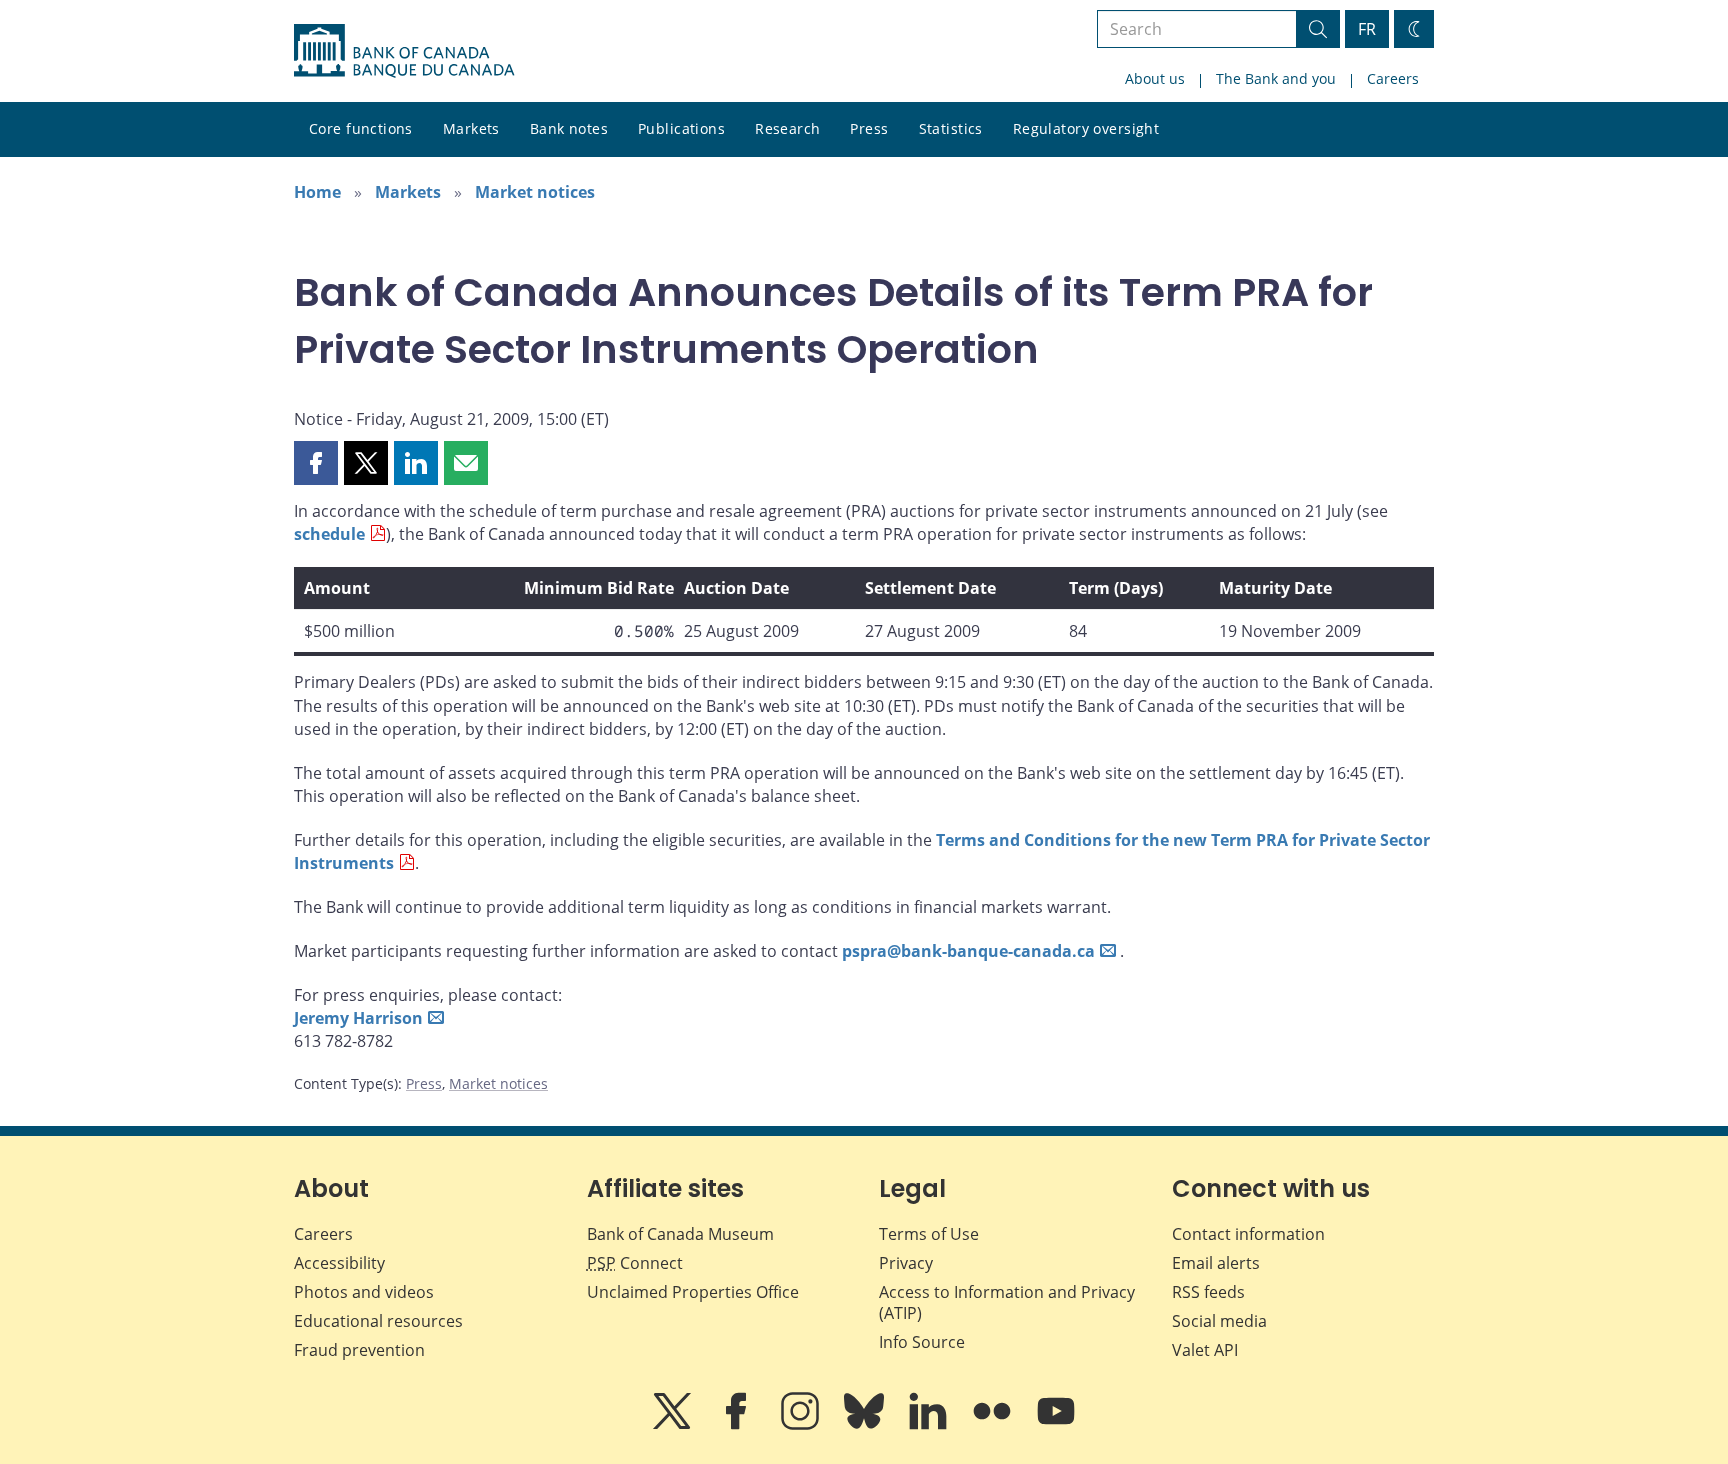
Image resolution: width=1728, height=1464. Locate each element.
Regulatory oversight (1086, 128)
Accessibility (339, 1263)
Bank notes (569, 128)
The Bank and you (1276, 78)
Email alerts (1216, 1263)
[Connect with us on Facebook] (738, 1425)
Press (869, 128)
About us (1155, 78)
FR (1367, 29)
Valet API (1205, 1350)
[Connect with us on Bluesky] (866, 1425)
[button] (316, 463)
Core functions (361, 128)
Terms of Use (929, 1234)
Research (787, 128)
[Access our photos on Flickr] (994, 1425)
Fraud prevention (359, 1350)
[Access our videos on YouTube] (1056, 1425)
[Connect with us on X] (674, 1425)
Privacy (906, 1263)
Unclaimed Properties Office (693, 1292)
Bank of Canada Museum (680, 1234)
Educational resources (378, 1321)
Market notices (535, 192)
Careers (1393, 78)
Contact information (1248, 1234)
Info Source (922, 1342)
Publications (681, 128)
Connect (635, 1263)
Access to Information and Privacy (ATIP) (1007, 1302)
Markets (471, 128)
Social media (1219, 1321)
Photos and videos (364, 1292)
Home (317, 192)
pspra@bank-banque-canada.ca (968, 951)
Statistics (951, 128)
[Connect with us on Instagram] (802, 1425)
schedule (329, 534)
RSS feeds (1208, 1292)
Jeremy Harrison (358, 1018)
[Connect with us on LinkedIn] (930, 1425)
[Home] (404, 51)
